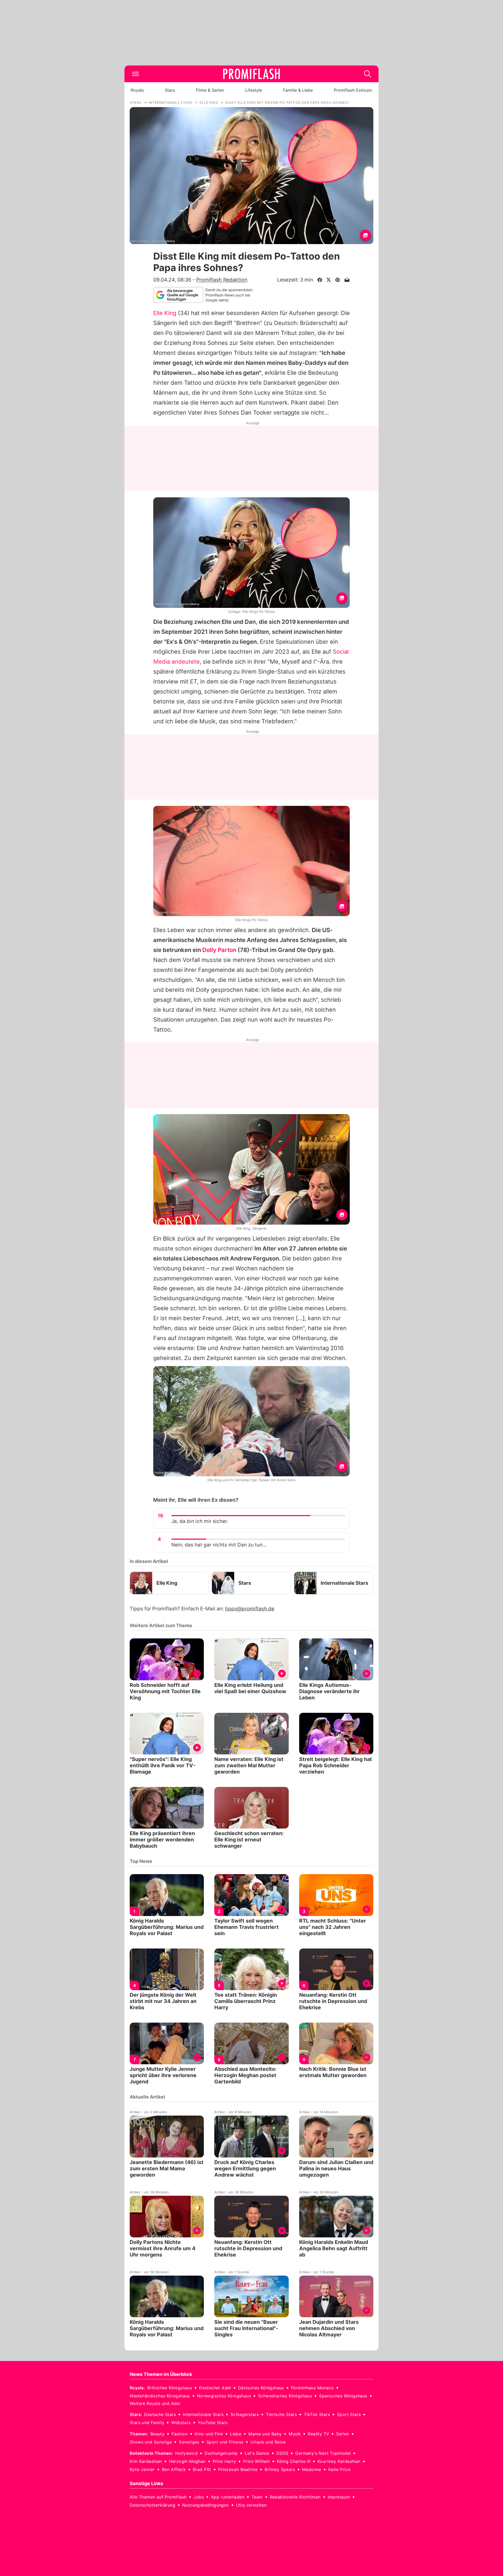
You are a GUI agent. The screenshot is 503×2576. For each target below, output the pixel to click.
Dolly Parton (219, 950)
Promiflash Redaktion (222, 280)
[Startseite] (251, 74)
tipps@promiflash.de (250, 1609)
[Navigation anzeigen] (135, 74)
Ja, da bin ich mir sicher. (200, 1521)
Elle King (165, 313)
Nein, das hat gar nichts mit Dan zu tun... (219, 1545)
